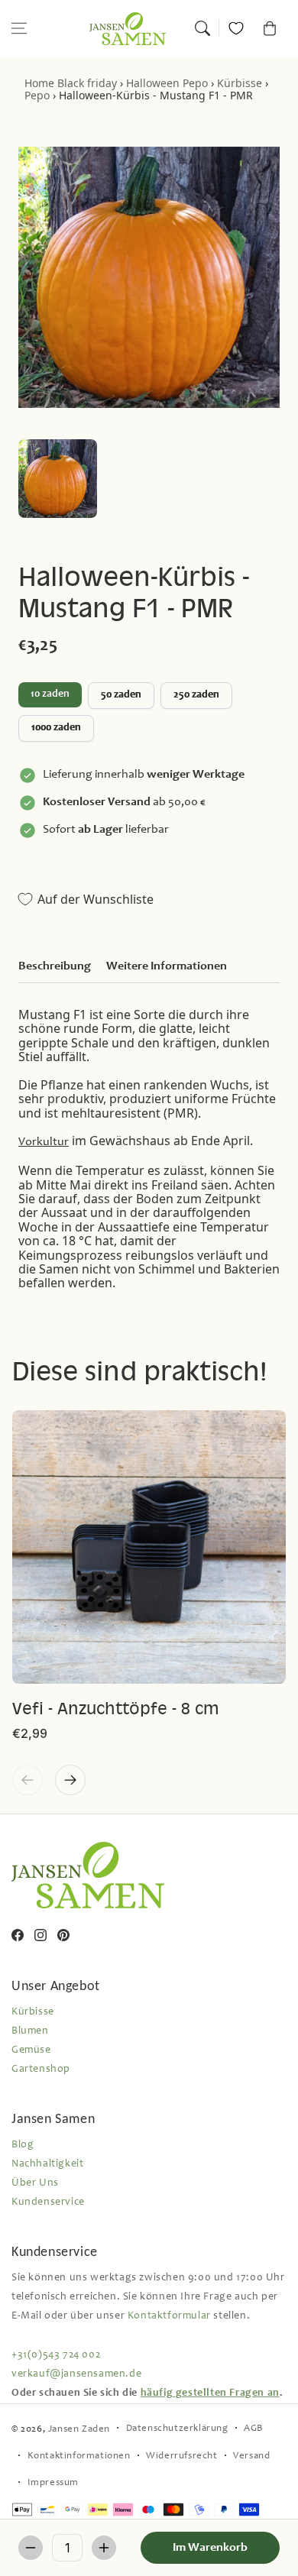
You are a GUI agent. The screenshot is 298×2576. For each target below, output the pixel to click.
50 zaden (121, 695)
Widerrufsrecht (181, 2456)
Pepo (37, 95)
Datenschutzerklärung (177, 2429)
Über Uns (35, 2183)
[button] (19, 28)
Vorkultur (44, 1142)
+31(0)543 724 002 (56, 2355)
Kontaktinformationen (79, 2456)
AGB (254, 2429)
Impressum (53, 2483)
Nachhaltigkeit (47, 2164)
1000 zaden (56, 728)
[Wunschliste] (236, 28)
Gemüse (31, 2050)
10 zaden (50, 694)
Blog (23, 2145)
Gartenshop (41, 2070)
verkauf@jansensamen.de (76, 2374)
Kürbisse (240, 83)
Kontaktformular (169, 2316)
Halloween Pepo (167, 83)
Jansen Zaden (79, 2430)
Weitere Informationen (167, 966)
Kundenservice (48, 2202)
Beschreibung (55, 966)
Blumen (30, 2031)
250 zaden (196, 695)
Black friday (87, 83)
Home (39, 83)
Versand (251, 2456)
